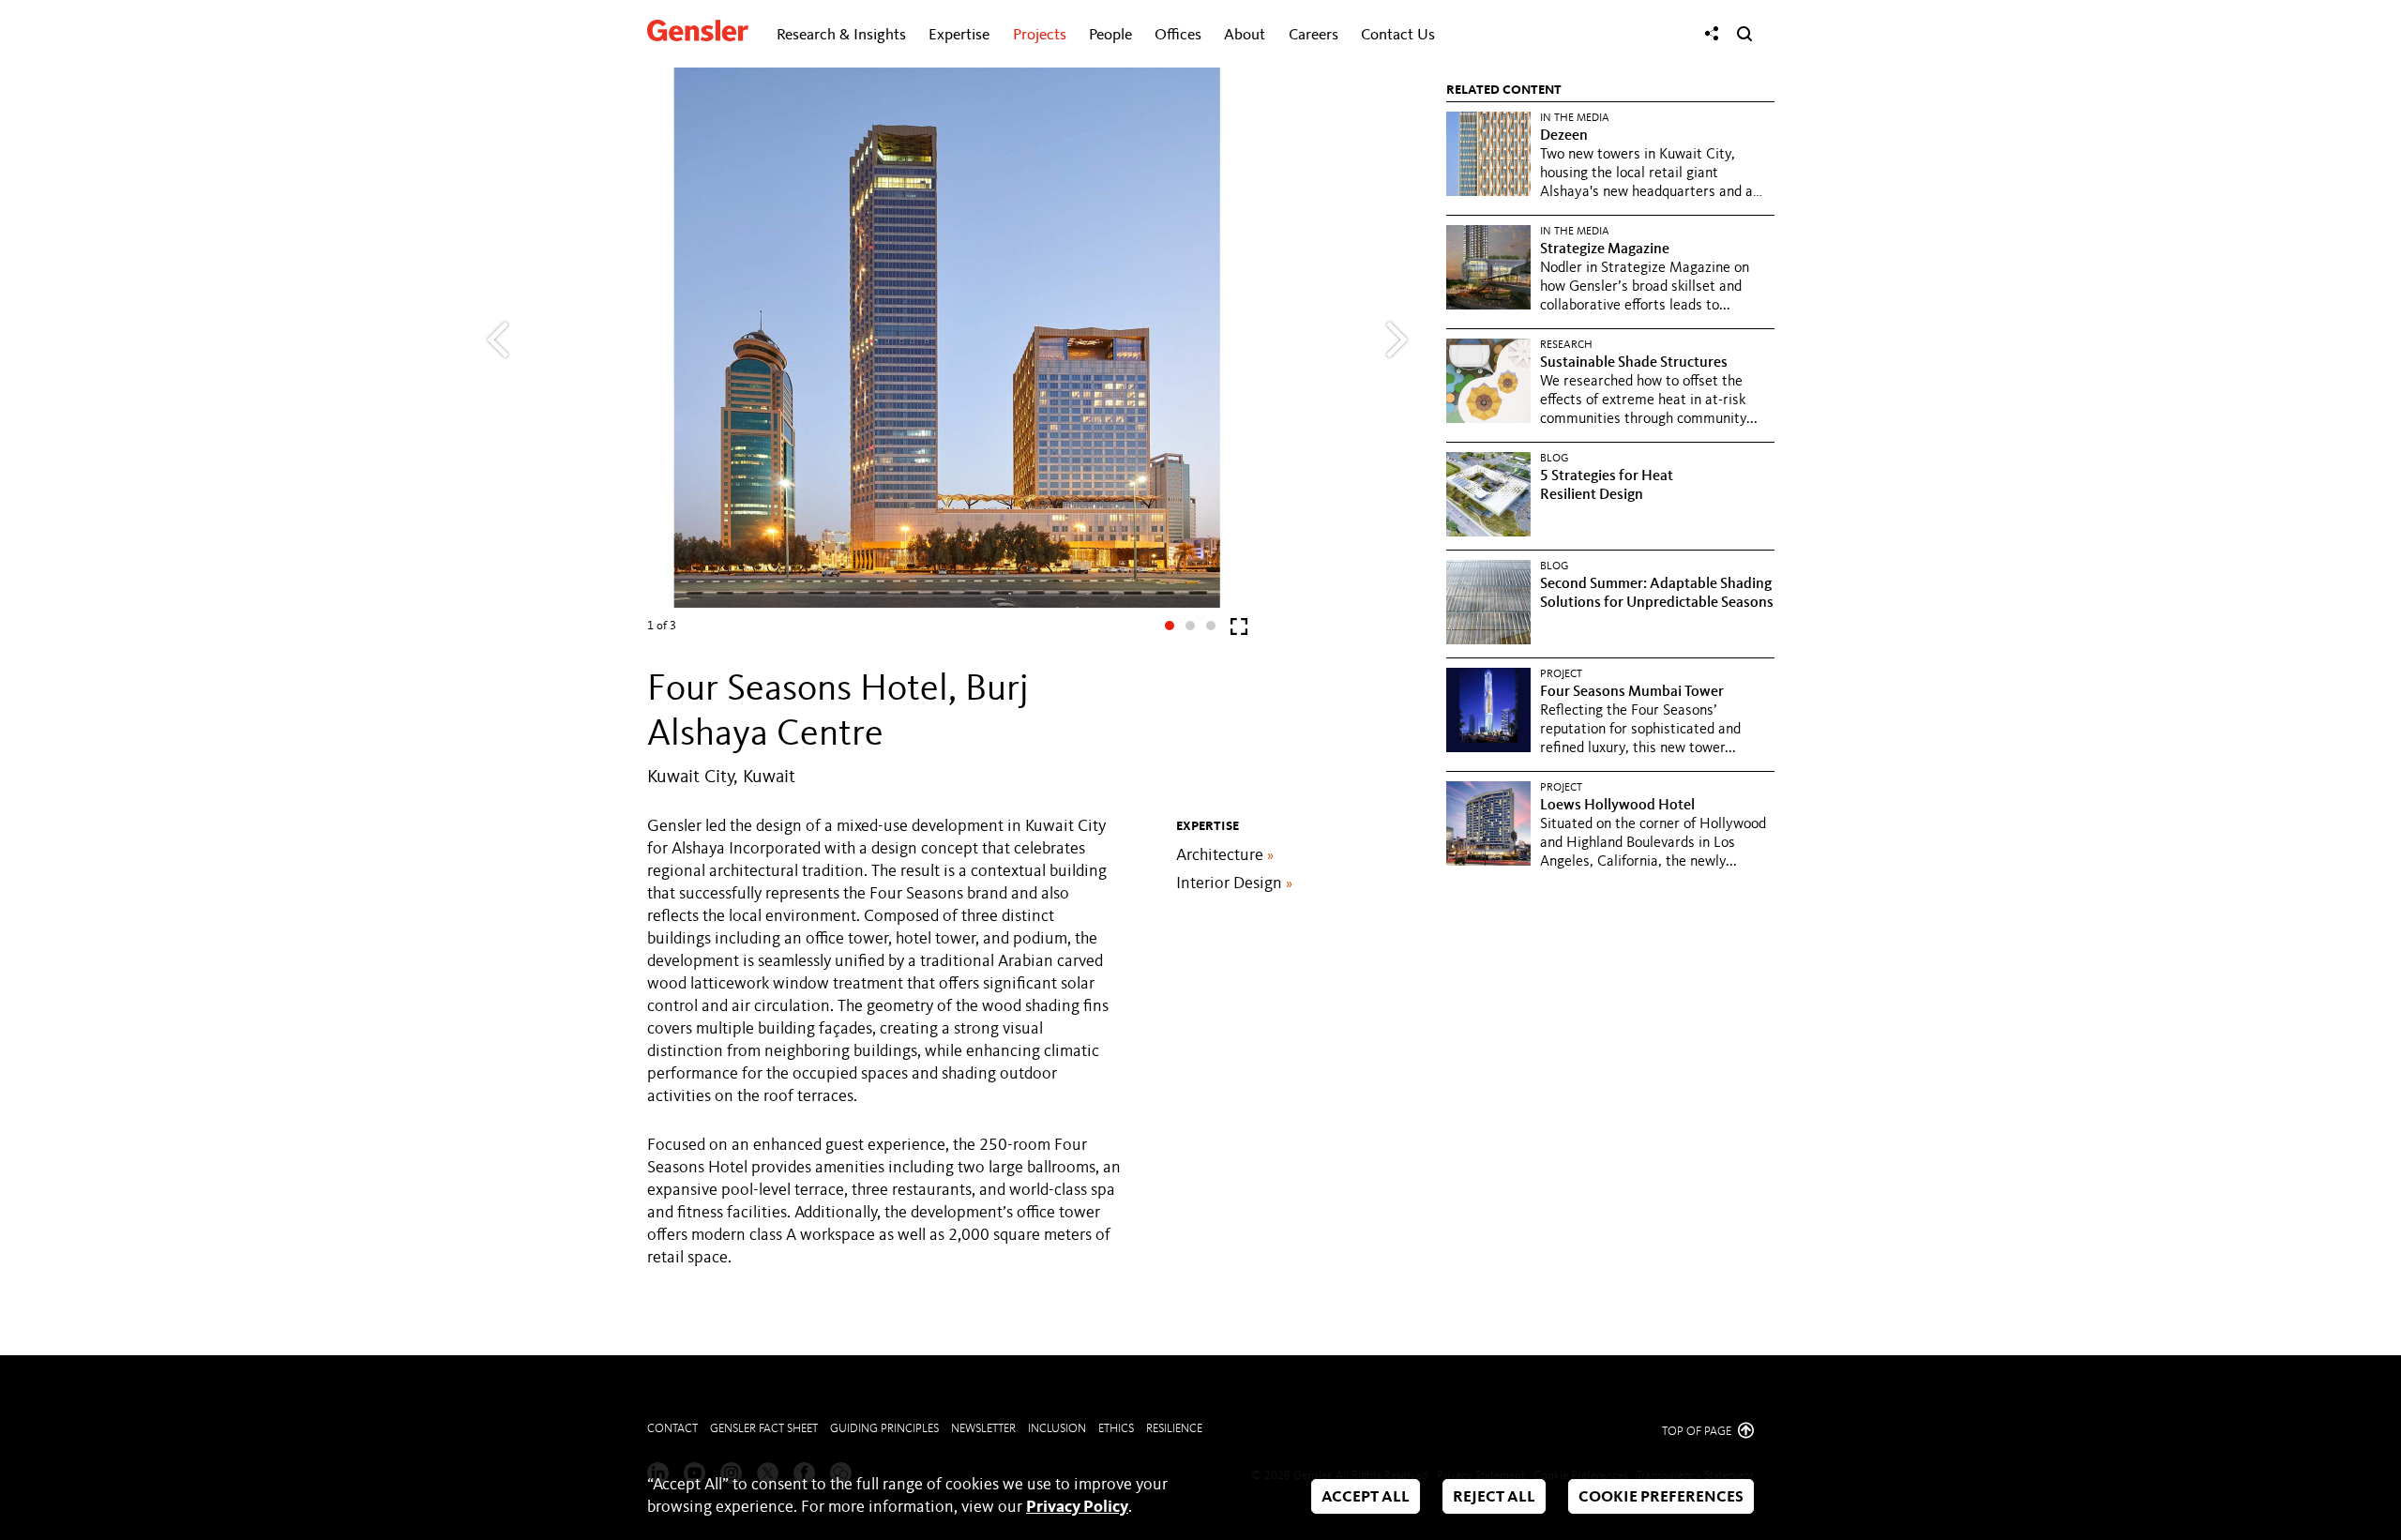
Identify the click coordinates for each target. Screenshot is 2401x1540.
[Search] (1744, 34)
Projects (1040, 35)
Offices (1178, 35)
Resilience (1174, 1429)
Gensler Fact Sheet (764, 1429)
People (1110, 35)
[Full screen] (1239, 631)
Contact (672, 1429)
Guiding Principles (884, 1429)
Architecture (1225, 855)
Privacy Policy (1077, 1507)
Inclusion (1057, 1429)
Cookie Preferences (1661, 1497)
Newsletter (983, 1429)
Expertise (959, 35)
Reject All (1494, 1497)
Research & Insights (841, 35)
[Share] (1712, 34)
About (1245, 35)
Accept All (1366, 1497)
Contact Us (1398, 35)
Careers (1314, 35)
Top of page (1698, 1432)
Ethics (1116, 1429)
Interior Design (1234, 883)
